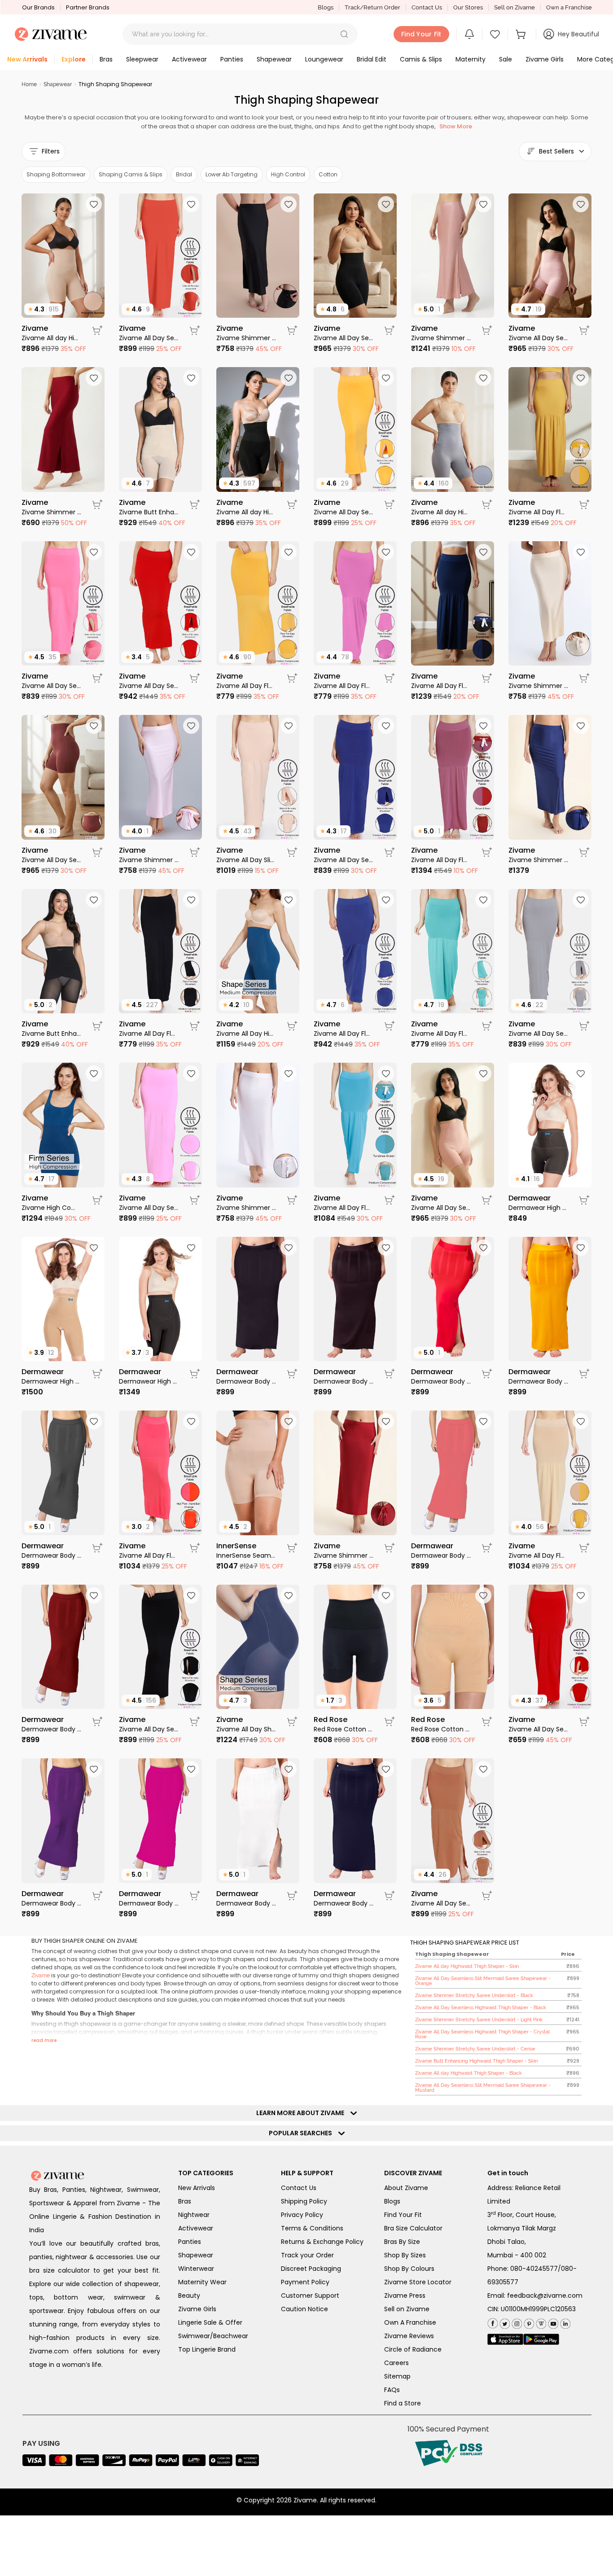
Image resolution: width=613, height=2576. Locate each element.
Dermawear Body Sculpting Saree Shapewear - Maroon (51, 1729)
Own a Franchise (569, 7)
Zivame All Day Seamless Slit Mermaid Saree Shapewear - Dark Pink (51, 686)
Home (29, 84)
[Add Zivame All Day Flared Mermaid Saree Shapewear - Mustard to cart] (292, 678)
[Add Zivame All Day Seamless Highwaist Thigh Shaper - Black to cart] (390, 330)
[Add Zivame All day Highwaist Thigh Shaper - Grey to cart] (487, 504)
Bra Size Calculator (413, 2228)
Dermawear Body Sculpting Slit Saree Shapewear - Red (441, 1381)
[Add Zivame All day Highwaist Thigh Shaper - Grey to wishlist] (483, 378)
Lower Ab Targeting (232, 174)
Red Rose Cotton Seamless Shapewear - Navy (344, 1729)
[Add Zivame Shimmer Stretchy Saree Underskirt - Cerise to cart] (97, 504)
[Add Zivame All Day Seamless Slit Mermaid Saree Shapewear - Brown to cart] (487, 1896)
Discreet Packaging (311, 2269)
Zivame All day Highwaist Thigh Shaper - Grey (441, 512)
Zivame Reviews (409, 2336)
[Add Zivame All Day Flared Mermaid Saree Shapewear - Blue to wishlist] (386, 900)
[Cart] (522, 34)
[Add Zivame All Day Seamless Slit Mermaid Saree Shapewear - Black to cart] (195, 1722)
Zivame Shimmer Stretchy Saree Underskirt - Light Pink (441, 338)
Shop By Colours (409, 2269)
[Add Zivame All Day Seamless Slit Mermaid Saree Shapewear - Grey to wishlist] (581, 900)
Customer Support (310, 2296)
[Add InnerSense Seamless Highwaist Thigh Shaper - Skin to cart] (292, 1548)
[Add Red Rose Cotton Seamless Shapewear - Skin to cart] (487, 1722)
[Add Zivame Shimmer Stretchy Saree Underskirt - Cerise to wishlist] (94, 378)
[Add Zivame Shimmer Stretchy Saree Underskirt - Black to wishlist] (289, 204)
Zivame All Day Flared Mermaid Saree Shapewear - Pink (344, 686)
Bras (185, 2201)
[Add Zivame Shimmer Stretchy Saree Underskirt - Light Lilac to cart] (195, 852)
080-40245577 (534, 2269)
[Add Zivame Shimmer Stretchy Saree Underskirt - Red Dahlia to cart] (390, 1548)
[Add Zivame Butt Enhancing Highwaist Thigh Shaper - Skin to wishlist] (191, 378)
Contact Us (427, 7)
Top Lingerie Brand (207, 2349)
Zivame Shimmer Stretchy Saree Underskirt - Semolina (538, 686)
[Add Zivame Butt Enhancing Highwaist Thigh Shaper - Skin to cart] (195, 504)
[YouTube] (552, 2322)
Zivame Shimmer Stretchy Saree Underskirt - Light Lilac (149, 860)
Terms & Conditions (312, 2228)
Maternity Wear (202, 2282)
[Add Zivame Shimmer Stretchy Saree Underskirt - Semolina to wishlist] (581, 552)
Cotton (328, 174)
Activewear (196, 2228)
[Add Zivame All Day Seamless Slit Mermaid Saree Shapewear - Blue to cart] (390, 852)
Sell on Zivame (514, 7)
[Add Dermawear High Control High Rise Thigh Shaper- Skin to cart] (97, 1374)
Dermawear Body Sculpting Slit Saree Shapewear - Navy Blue (344, 1903)
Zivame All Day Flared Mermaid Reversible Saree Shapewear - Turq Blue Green (344, 1208)
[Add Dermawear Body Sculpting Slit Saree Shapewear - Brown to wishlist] (386, 1248)
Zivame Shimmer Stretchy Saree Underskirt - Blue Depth (538, 860)
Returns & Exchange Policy (322, 2242)
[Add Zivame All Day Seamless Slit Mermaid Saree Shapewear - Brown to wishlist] (483, 1769)
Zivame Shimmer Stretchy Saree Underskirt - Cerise (51, 512)
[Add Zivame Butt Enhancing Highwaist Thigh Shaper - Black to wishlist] (94, 900)
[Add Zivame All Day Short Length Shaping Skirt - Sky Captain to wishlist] (289, 1595)
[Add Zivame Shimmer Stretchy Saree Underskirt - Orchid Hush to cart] (292, 1200)
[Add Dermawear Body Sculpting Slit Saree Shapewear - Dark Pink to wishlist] (191, 1769)
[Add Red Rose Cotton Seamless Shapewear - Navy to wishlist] (386, 1595)
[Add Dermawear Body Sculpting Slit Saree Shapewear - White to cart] (292, 1896)
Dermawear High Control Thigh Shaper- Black (538, 1208)
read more (44, 2040)
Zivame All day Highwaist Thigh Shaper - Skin (51, 338)
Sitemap (397, 2376)
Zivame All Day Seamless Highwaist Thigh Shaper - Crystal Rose (538, 338)
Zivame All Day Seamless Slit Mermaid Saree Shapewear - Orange (149, 338)
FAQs (392, 2390)
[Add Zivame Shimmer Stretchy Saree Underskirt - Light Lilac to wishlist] (191, 726)
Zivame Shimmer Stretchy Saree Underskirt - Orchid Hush (246, 1208)
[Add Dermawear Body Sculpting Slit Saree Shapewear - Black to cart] (292, 1374)
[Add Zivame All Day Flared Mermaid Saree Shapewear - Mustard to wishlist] (289, 552)
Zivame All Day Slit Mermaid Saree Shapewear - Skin (246, 860)
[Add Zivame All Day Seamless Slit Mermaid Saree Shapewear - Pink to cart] (195, 1200)
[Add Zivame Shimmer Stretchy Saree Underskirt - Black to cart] (292, 330)
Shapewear (58, 84)
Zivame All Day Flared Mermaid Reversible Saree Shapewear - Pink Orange (149, 1555)
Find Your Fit (403, 2215)
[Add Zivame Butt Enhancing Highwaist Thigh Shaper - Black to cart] (97, 1026)
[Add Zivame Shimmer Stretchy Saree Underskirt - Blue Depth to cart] (584, 852)
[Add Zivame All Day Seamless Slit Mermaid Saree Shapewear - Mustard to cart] (390, 504)
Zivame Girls (197, 2309)
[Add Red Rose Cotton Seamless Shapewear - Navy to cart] (390, 1722)
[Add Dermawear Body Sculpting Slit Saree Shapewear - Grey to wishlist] (94, 1421)
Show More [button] (456, 126)
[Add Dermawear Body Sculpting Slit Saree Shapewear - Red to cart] (487, 1374)
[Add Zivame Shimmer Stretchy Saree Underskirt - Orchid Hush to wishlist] (289, 1073)
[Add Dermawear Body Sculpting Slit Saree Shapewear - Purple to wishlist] (94, 1769)
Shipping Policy (304, 2201)
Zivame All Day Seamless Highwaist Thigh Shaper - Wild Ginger (51, 860)
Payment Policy (305, 2282)
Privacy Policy (302, 2215)
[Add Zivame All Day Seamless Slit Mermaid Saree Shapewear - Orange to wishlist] (191, 204)
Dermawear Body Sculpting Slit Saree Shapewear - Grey (51, 1555)
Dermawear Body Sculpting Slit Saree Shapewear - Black (246, 1381)
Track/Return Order (372, 7)
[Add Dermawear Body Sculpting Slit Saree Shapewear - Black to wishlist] (289, 1248)
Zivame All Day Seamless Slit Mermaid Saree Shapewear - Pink (149, 1208)
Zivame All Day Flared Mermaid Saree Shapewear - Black (149, 1034)
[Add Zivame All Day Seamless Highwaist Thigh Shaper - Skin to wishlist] (483, 1073)
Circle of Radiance (413, 2349)
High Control (288, 174)
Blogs (326, 7)
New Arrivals (197, 2188)
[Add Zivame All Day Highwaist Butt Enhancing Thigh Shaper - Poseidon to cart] (292, 1026)
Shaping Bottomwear (56, 174)
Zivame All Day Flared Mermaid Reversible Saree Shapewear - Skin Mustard (538, 512)
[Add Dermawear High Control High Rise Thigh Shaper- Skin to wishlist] (94, 1248)
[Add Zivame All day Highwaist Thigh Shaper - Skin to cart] (97, 330)
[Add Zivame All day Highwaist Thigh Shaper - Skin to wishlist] (94, 204)
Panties (190, 2242)
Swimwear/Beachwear (213, 2336)
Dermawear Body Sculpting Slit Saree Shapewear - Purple (51, 1903)
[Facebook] (493, 2322)
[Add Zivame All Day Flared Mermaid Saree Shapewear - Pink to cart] (390, 678)
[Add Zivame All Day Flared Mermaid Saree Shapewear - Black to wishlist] (191, 900)
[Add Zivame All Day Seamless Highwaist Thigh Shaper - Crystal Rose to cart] (584, 330)
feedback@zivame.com (545, 2296)
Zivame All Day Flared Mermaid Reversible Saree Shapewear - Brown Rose (441, 860)
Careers (396, 2363)
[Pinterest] (528, 2322)
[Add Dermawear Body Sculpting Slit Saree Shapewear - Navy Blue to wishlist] (386, 1769)
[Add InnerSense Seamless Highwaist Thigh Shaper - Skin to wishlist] (289, 1421)
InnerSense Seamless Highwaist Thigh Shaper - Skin (246, 1555)
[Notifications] (469, 34)
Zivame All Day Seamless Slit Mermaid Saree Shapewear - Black (149, 1729)
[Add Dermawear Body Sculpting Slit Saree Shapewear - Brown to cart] (390, 1374)
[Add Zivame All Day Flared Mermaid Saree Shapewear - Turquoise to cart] (487, 1026)
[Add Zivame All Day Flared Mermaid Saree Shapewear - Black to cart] (195, 1026)
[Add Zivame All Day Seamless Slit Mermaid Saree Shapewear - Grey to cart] (584, 1026)
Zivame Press (405, 2296)
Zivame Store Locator (418, 2282)
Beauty (189, 2296)
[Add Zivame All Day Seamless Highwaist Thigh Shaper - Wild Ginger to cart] (97, 852)
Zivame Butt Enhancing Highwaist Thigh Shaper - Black (51, 1034)
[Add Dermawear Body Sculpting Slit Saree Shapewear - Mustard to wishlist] (581, 1248)
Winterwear (196, 2269)
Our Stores (468, 7)
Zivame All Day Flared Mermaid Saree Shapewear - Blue (344, 1034)
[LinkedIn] (564, 2322)
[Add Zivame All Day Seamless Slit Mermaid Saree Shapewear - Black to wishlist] (191, 1595)
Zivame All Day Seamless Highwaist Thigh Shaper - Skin (441, 1208)
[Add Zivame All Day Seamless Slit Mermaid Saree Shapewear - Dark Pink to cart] (97, 678)
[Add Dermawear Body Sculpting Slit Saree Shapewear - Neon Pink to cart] (487, 1548)
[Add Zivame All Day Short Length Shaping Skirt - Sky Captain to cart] (292, 1722)
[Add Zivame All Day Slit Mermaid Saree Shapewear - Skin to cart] (292, 852)
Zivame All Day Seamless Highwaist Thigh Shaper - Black (344, 338)
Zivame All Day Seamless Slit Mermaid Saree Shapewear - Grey (538, 1034)
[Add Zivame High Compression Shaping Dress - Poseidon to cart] (97, 1200)
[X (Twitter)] (504, 2322)
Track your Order (307, 2255)
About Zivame (406, 2188)
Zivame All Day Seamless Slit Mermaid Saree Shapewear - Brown (441, 1903)
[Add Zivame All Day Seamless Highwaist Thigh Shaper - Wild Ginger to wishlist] (94, 726)
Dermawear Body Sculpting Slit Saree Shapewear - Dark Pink (149, 1903)
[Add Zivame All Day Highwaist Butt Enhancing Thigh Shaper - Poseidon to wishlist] (289, 900)
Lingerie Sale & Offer (210, 2322)
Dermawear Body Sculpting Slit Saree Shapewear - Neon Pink (441, 1555)
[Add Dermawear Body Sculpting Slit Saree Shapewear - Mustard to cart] (584, 1374)
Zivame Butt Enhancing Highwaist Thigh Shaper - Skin (149, 512)
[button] (344, 34)
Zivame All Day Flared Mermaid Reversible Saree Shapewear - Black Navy (441, 686)
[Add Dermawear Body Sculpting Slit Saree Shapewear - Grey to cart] (97, 1548)
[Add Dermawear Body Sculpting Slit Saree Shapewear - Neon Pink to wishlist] (483, 1421)
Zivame (41, 1976)
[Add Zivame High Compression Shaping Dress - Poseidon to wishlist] (94, 1073)
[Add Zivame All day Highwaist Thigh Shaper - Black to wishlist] (289, 378)
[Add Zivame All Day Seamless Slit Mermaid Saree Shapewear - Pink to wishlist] (191, 1073)
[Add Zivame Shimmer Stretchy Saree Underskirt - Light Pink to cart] (487, 330)
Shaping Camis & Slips (131, 174)
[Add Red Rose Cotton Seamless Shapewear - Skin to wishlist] (483, 1595)
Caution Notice (304, 2309)
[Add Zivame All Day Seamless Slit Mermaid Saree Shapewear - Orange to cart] (195, 330)
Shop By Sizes (405, 2255)
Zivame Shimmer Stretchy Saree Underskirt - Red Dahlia (344, 1555)
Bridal (184, 174)
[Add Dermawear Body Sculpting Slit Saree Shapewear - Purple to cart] (97, 1896)
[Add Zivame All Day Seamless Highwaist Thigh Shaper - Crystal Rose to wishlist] (581, 204)
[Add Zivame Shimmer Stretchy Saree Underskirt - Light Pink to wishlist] (483, 204)
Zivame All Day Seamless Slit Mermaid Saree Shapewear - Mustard (344, 512)
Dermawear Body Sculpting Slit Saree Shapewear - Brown (344, 1381)
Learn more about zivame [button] (302, 2113)
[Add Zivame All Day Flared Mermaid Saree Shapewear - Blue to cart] (390, 1026)
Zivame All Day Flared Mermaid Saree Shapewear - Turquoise (441, 1034)
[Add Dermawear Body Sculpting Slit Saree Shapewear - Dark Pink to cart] (195, 1896)
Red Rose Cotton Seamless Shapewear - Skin (441, 1729)
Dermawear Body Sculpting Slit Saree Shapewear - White (246, 1903)
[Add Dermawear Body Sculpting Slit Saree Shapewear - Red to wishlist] (483, 1248)
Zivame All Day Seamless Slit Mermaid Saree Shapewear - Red (149, 686)
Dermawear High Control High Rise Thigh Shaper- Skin (51, 1381)
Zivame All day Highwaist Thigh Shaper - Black (246, 512)
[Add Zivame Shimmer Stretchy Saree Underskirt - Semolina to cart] (584, 678)
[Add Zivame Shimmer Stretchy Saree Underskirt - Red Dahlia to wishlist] (386, 1421)
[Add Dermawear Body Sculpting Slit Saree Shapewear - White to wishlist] (289, 1769)
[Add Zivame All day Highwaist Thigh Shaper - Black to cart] (292, 504)
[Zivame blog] (540, 2322)
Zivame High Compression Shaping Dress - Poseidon (51, 1208)
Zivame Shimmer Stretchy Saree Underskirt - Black (246, 338)
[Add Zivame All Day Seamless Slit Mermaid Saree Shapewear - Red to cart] (195, 678)
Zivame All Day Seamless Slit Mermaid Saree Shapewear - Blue (344, 860)
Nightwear (194, 2215)
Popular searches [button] (302, 2133)
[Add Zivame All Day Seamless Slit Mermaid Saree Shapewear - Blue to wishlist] (386, 726)
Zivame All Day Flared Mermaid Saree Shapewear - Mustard (246, 686)
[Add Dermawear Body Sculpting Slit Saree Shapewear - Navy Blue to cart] (390, 1896)
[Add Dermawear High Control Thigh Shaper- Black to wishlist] (581, 1073)
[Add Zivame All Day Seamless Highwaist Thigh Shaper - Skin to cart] (487, 1200)
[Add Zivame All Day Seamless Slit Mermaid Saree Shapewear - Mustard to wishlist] (386, 378)
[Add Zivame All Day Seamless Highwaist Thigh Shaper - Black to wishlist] (386, 204)
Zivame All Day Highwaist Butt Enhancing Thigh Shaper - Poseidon (246, 1034)
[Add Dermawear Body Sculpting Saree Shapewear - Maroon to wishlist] (94, 1595)
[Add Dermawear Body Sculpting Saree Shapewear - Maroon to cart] (97, 1722)
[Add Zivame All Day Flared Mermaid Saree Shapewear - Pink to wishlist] (386, 552)
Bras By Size (402, 2242)
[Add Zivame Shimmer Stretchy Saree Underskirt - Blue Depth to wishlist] (581, 726)
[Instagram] (516, 2322)
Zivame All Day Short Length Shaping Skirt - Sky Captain (246, 1729)
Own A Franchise (410, 2322)
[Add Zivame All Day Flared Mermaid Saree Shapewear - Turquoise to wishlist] (483, 900)
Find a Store (403, 2403)
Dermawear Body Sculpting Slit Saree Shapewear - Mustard (538, 1381)
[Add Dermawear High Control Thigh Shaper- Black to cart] (584, 1200)
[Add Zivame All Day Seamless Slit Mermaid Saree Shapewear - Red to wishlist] (191, 552)
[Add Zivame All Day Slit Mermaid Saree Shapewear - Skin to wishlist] (289, 726)
